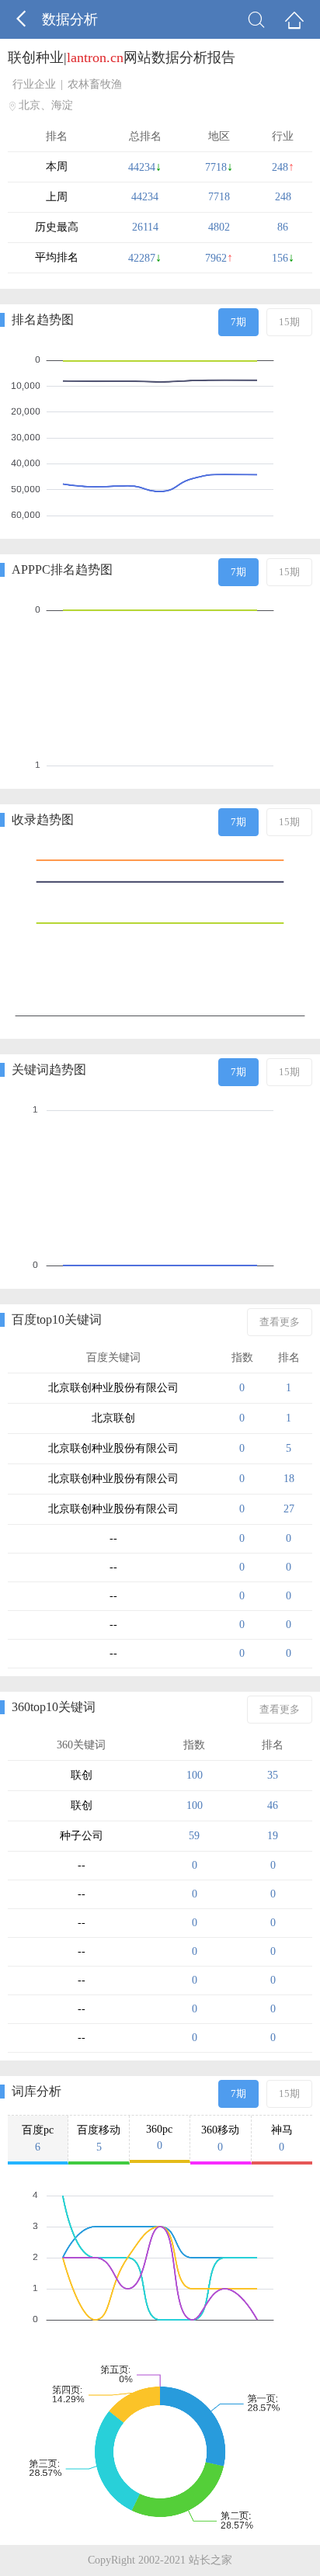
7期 (238, 322)
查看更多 (280, 1322)
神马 (282, 2139)
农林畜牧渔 (95, 84)
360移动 (220, 2139)
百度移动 (99, 2139)
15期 (289, 322)
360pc (159, 2137)
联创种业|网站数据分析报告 (122, 57)
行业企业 (34, 84)
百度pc (38, 2139)
